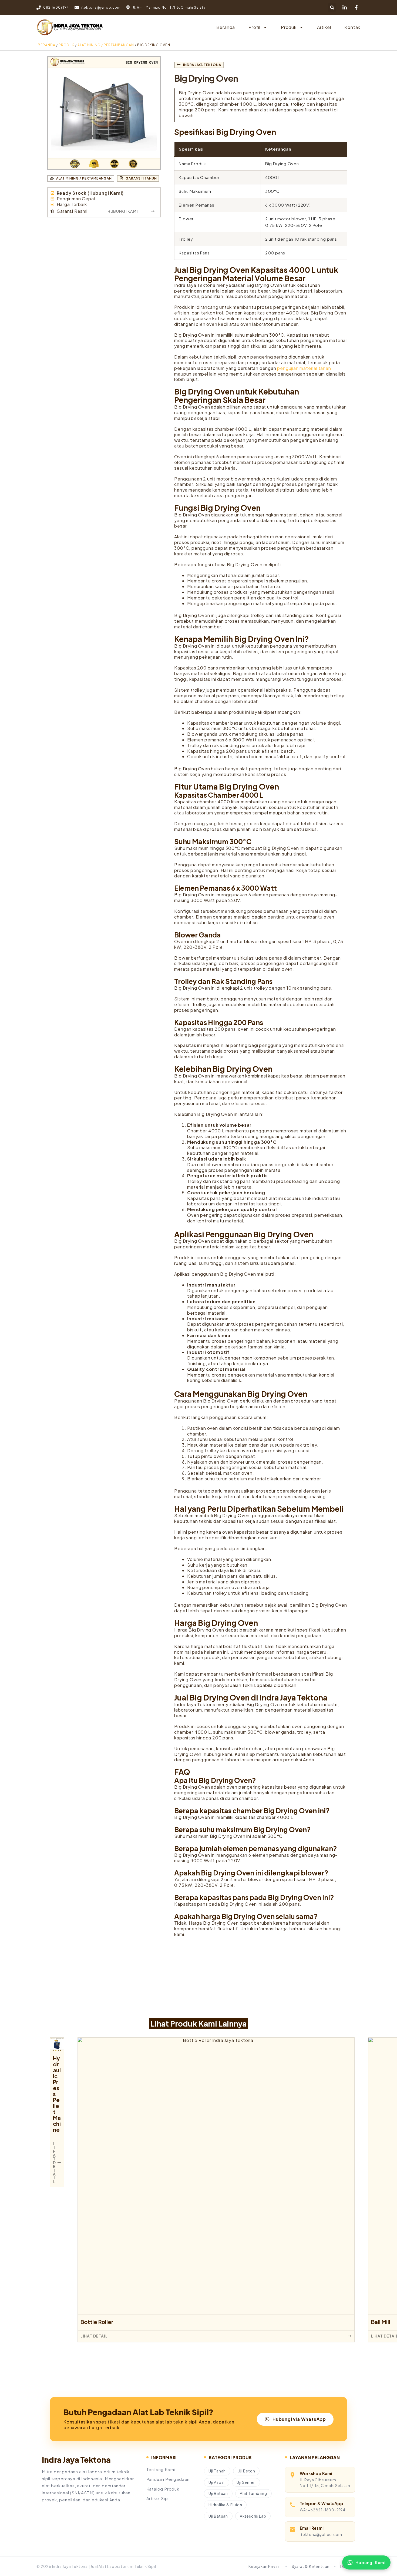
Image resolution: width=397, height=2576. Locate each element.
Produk (289, 27)
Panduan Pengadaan (168, 2479)
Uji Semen (246, 2482)
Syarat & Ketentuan (311, 2566)
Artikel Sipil (158, 2498)
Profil (254, 27)
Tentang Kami (161, 2469)
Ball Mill (381, 2322)
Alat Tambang (253, 2493)
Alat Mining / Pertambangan (106, 45)
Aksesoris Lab (253, 2516)
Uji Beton (246, 2471)
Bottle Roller (97, 2322)
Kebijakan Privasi (265, 2566)
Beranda (226, 27)
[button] (332, 7)
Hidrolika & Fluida (225, 2505)
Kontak (352, 27)
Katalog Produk (163, 2489)
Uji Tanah (217, 2471)
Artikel (324, 27)
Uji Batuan (218, 2493)
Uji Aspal (217, 2482)
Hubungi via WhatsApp (299, 2419)
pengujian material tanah (304, 368)
